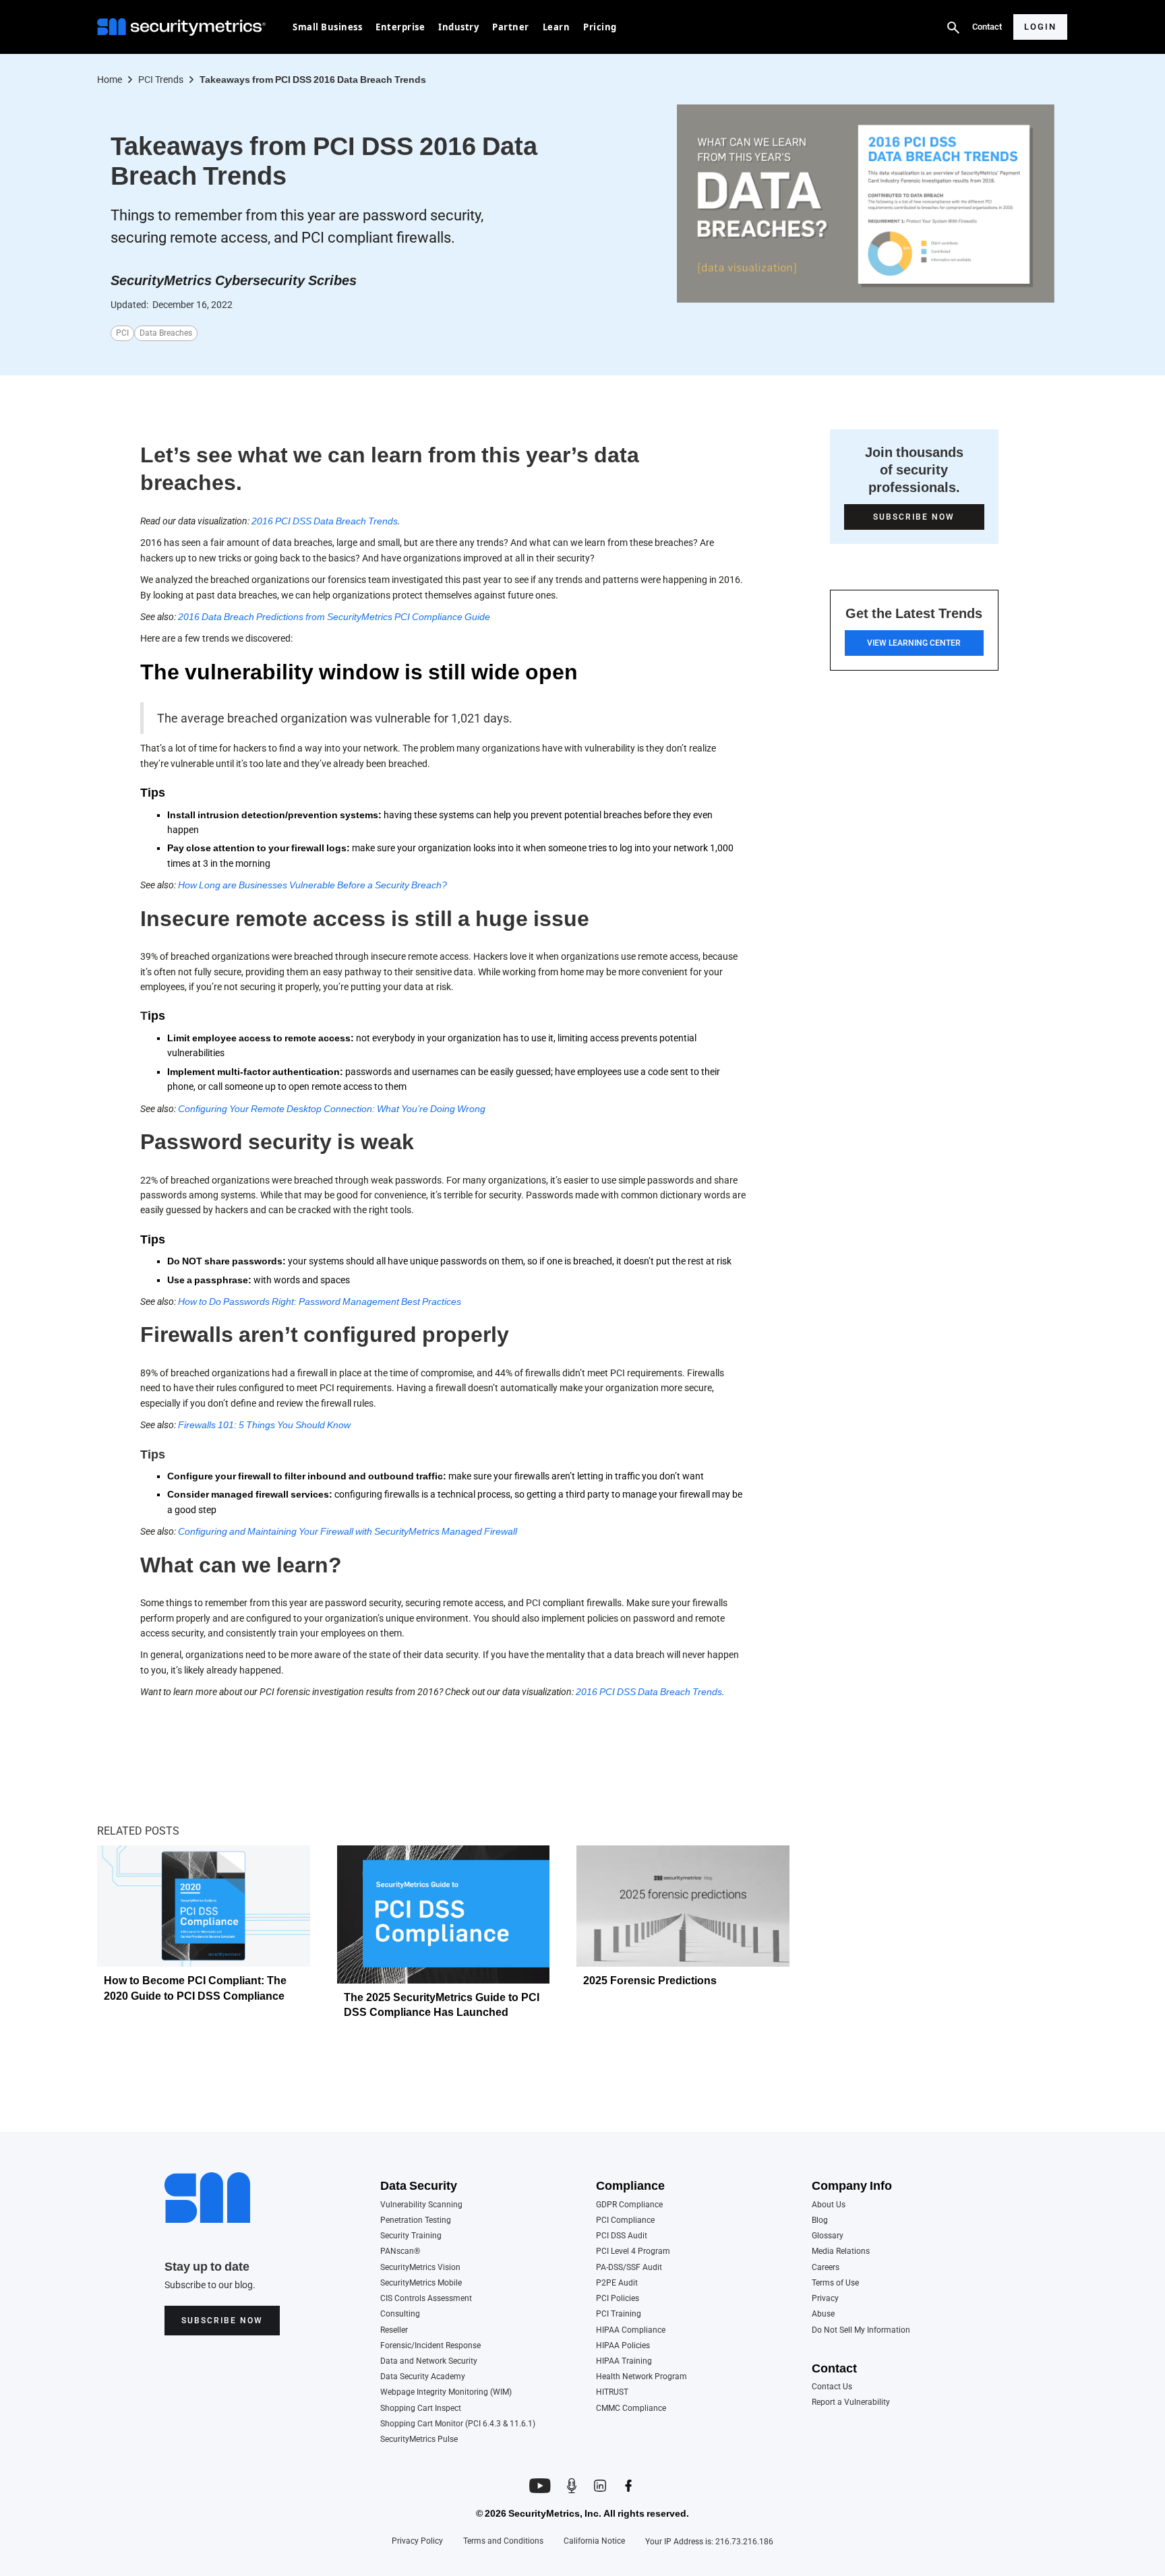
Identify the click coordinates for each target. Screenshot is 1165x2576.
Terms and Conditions (503, 2541)
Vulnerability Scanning (421, 2205)
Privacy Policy (417, 2541)
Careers (826, 2268)
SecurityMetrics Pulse (419, 2440)
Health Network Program (641, 2377)
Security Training (411, 2236)
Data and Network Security (429, 2361)
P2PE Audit (617, 2283)
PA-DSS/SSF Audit (629, 2268)
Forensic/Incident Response (430, 2346)
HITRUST (612, 2392)
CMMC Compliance (631, 2409)
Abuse (823, 2314)
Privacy (825, 2299)
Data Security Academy (423, 2377)
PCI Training (619, 2314)
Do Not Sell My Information (861, 2330)
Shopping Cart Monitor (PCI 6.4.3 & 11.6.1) (458, 2424)
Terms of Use (835, 2283)
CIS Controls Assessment (426, 2299)
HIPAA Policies (623, 2346)
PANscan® (400, 2251)
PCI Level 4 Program (633, 2251)
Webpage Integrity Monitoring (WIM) (446, 2392)
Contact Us (832, 2387)
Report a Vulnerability (851, 2402)
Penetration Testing (416, 2220)
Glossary (828, 2236)
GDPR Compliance (629, 2205)
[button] (327, 27)
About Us (829, 2205)
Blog (820, 2220)
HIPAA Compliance (631, 2330)
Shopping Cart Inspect (421, 2409)
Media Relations (841, 2251)
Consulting (400, 2314)
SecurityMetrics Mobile (421, 2283)
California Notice (594, 2541)
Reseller (394, 2330)
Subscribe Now (222, 2321)
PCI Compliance (625, 2220)
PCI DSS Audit (622, 2236)
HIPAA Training (624, 2361)
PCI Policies (618, 2299)
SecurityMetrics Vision (420, 2268)
